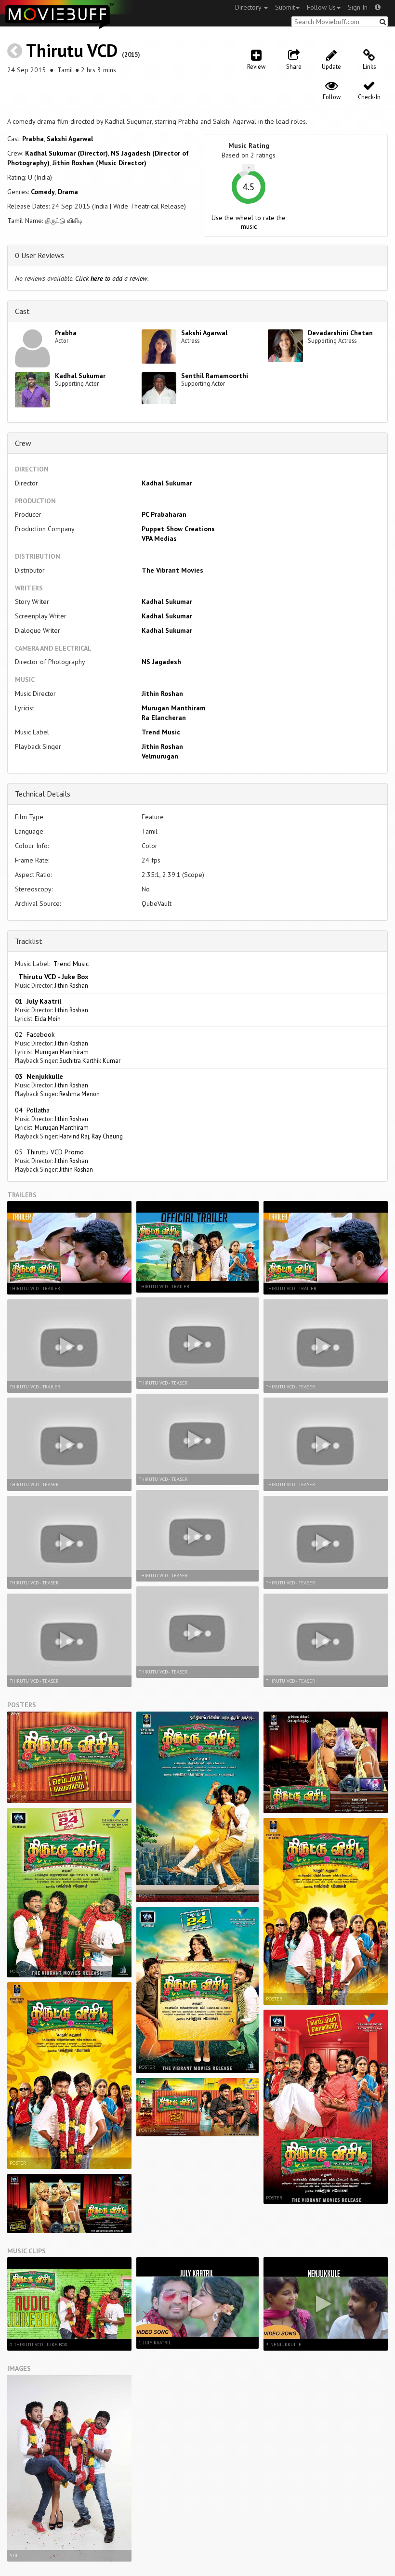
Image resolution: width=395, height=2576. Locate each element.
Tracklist (29, 941)
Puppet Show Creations (178, 529)
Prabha (33, 139)
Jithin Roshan (162, 693)
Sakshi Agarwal (70, 139)
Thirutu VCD (72, 50)
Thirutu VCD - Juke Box (52, 977)
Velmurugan (160, 756)
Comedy (43, 192)
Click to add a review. (112, 278)
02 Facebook (35, 1034)
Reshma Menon (79, 1094)
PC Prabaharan (164, 514)
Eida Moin (48, 1019)
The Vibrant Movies (172, 570)
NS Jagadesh (161, 662)
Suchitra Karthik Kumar (90, 1060)
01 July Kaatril (38, 1001)
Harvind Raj (74, 1136)
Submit (285, 7)
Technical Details (43, 794)
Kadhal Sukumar (80, 376)
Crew (23, 443)
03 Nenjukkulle (39, 1076)
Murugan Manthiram (174, 708)
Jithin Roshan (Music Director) (99, 163)
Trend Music (161, 732)
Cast (22, 311)
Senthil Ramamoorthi (215, 376)
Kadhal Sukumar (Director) (66, 153)
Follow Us (321, 7)
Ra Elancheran (164, 718)
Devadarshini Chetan (340, 333)
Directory (249, 7)
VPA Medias (159, 538)
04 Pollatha (32, 1110)
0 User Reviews (39, 255)
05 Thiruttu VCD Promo (49, 1152)
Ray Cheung (107, 1136)
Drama (68, 192)
